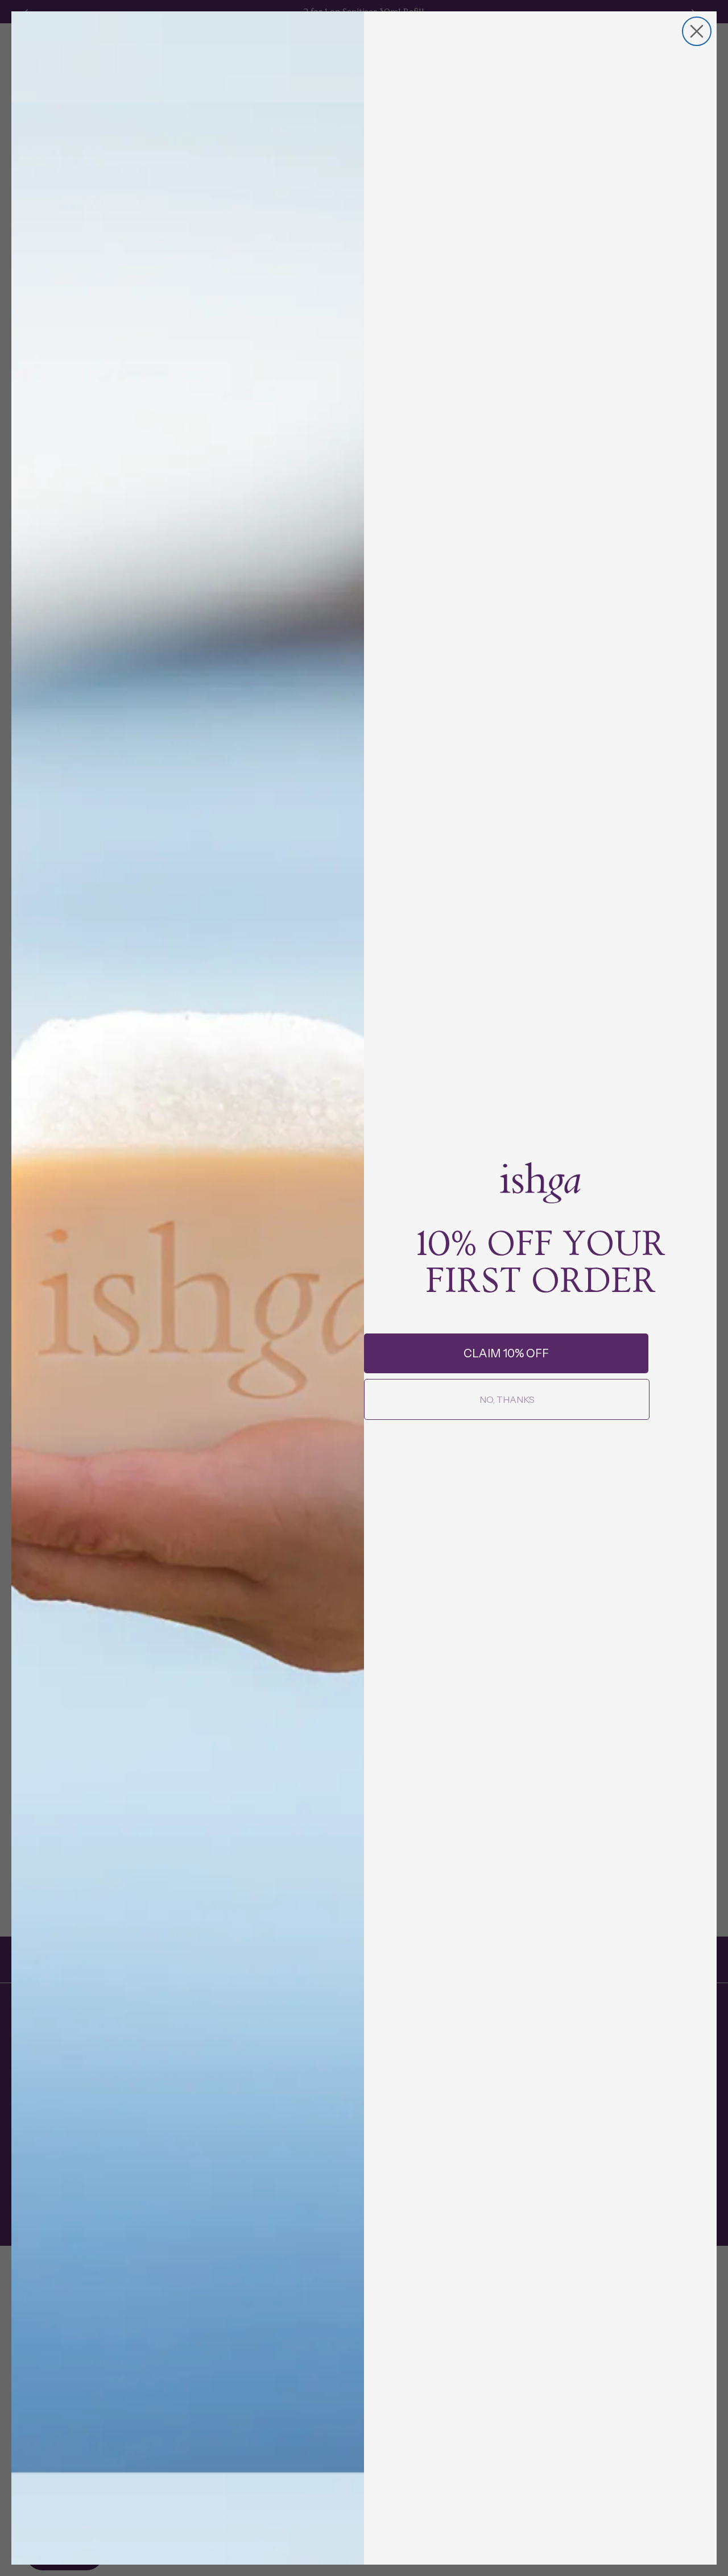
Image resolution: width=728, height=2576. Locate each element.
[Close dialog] (697, 31)
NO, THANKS (507, 1399)
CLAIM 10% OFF (506, 1353)
